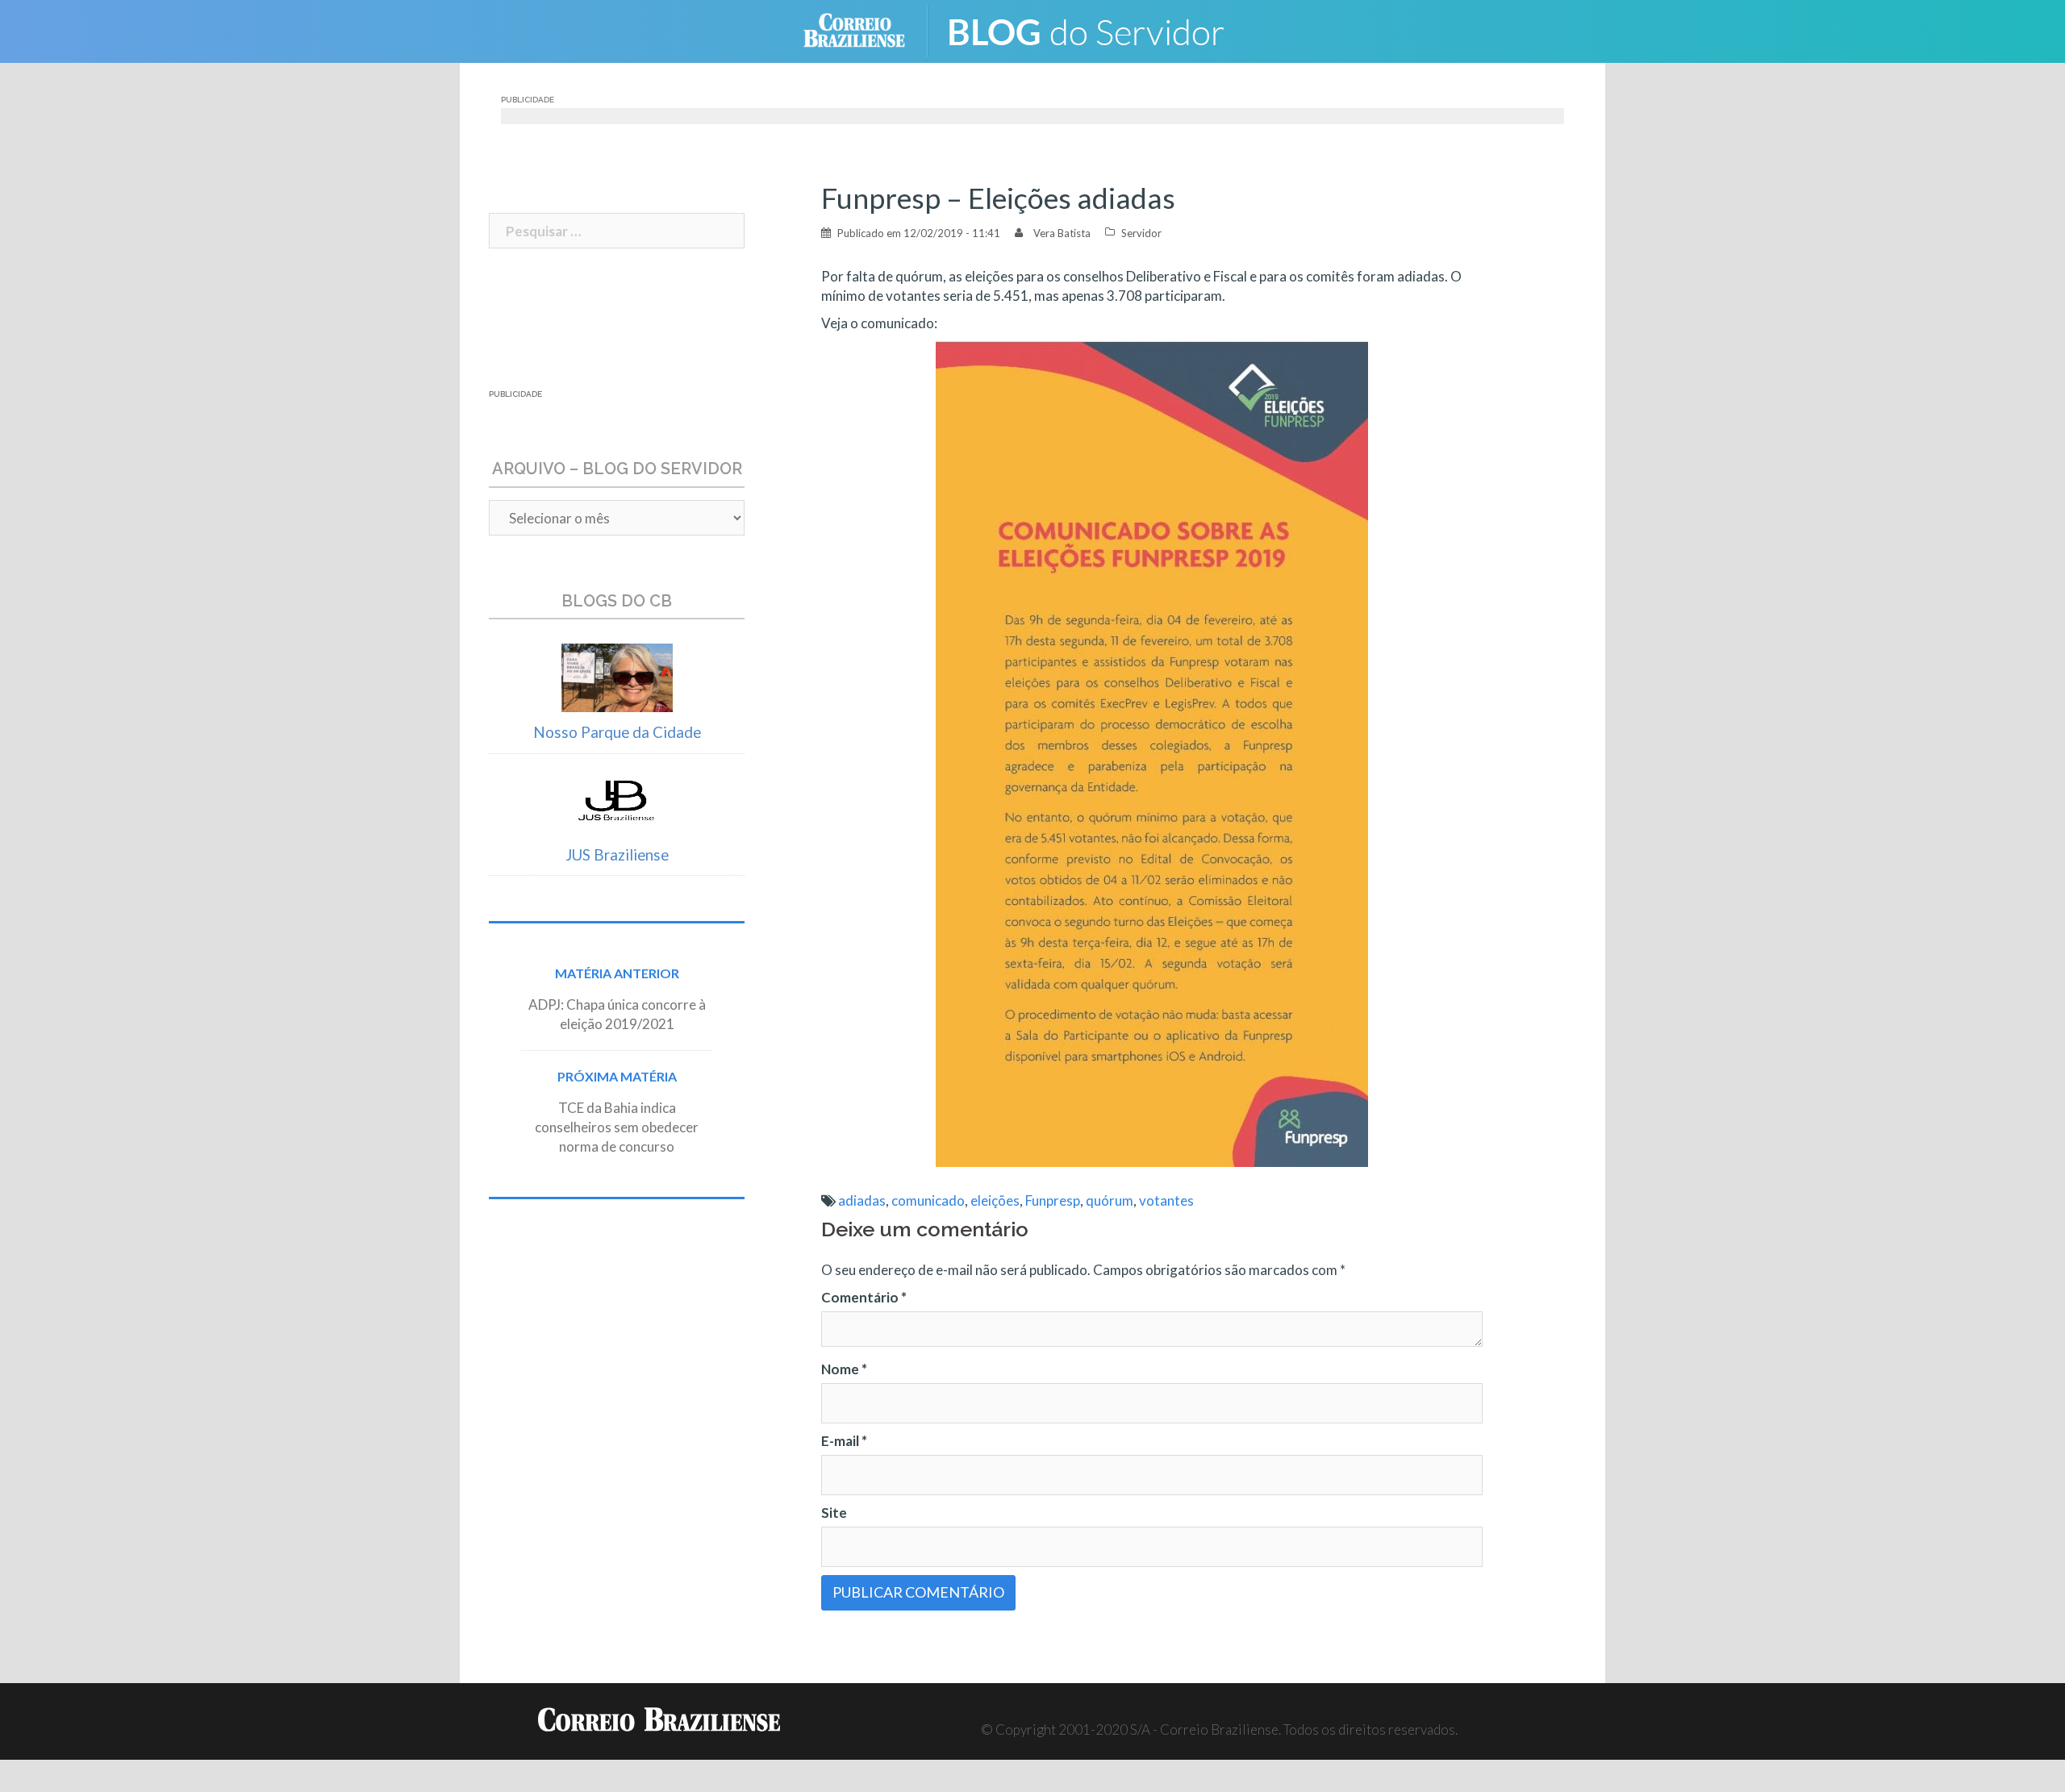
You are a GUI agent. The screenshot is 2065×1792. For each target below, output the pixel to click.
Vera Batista (1062, 233)
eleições (995, 1200)
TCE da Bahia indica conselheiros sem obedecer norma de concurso (617, 1127)
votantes (1166, 1200)
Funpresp (1053, 1200)
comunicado (928, 1200)
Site (834, 1513)
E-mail (844, 1441)
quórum (1110, 1200)
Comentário (864, 1297)
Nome (844, 1369)
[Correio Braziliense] (867, 29)
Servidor (1141, 233)
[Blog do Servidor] (1097, 29)
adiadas (862, 1200)
